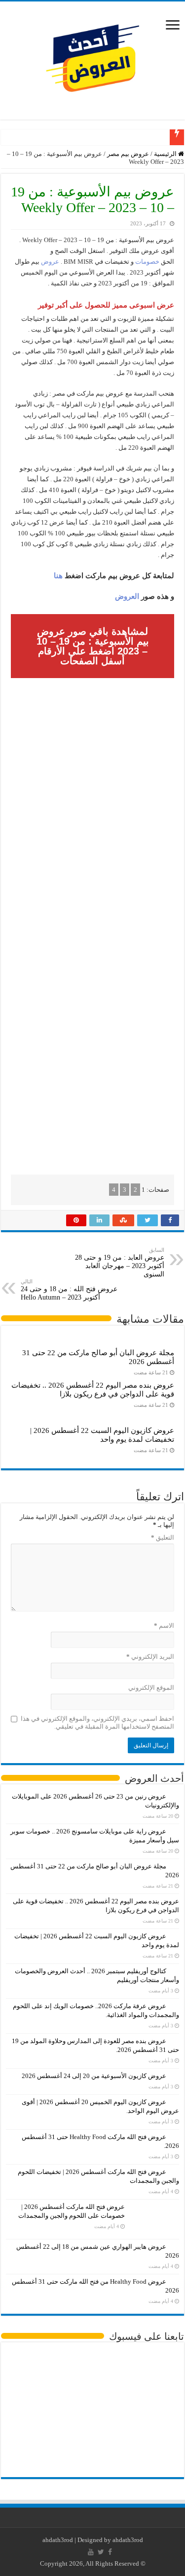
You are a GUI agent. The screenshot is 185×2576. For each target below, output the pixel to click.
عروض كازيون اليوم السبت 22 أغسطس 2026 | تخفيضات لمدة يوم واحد (102, 1435)
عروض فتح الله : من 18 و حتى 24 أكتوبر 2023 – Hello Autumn (69, 1290)
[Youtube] (91, 2552)
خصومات (147, 262)
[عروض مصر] (93, 58)
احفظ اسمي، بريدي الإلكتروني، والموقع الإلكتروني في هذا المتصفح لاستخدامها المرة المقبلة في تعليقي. (97, 1723)
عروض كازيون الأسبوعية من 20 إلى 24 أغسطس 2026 (94, 2076)
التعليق (163, 1537)
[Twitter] (101, 2552)
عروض (50, 262)
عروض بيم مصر (128, 154)
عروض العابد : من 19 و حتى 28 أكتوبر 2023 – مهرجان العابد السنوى (120, 1262)
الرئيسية (166, 154)
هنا (58, 576)
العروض (127, 596)
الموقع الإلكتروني (151, 1688)
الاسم (164, 1626)
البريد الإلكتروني (150, 1657)
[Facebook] (110, 2552)
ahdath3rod (58, 2540)
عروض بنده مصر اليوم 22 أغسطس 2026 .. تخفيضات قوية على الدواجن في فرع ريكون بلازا (93, 1389)
